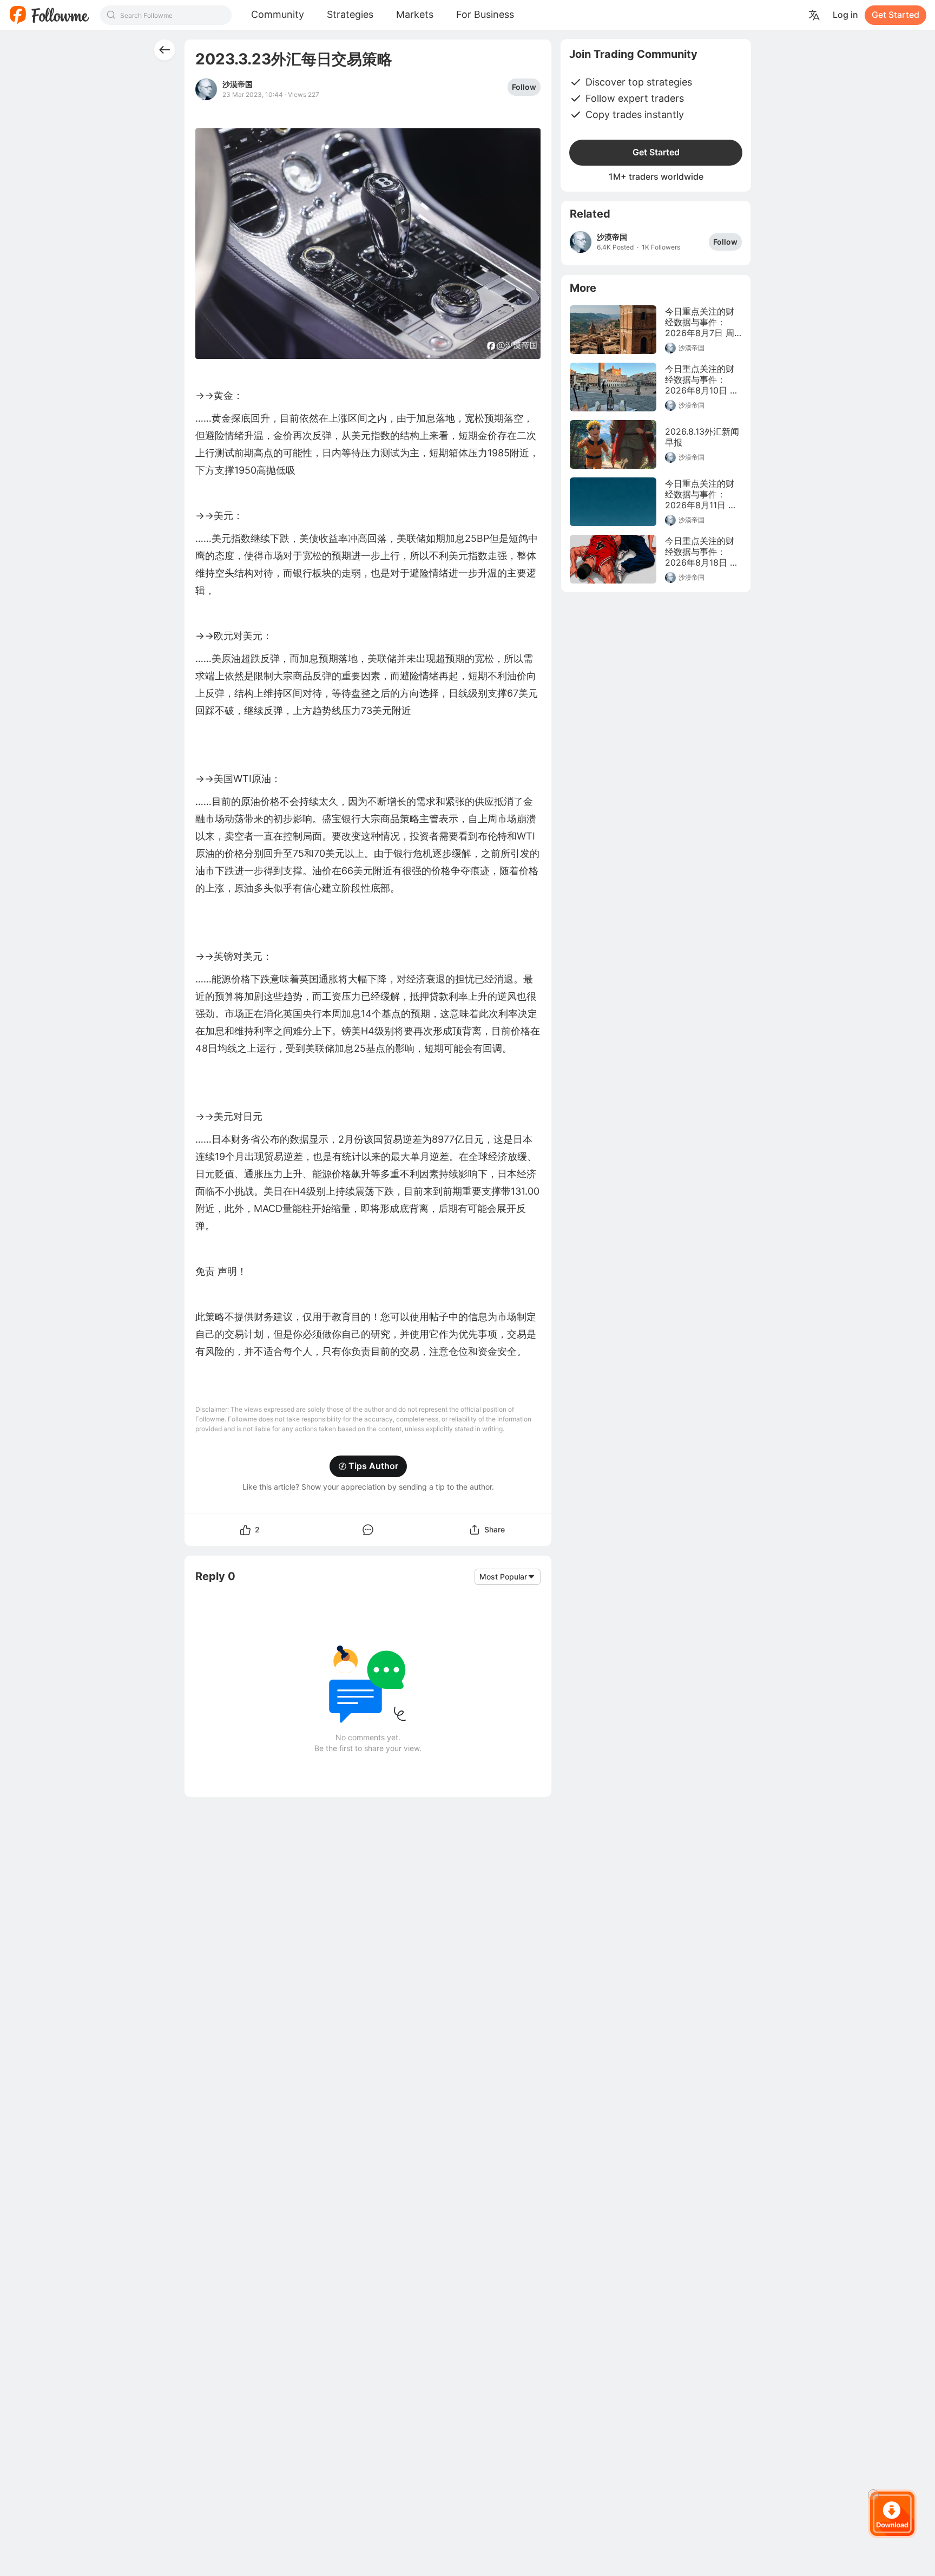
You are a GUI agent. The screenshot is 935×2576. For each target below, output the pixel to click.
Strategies (350, 14)
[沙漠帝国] (581, 242)
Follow (524, 87)
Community (278, 14)
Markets (415, 14)
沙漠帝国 (238, 84)
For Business (485, 14)
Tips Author (373, 1466)
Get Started (896, 15)
